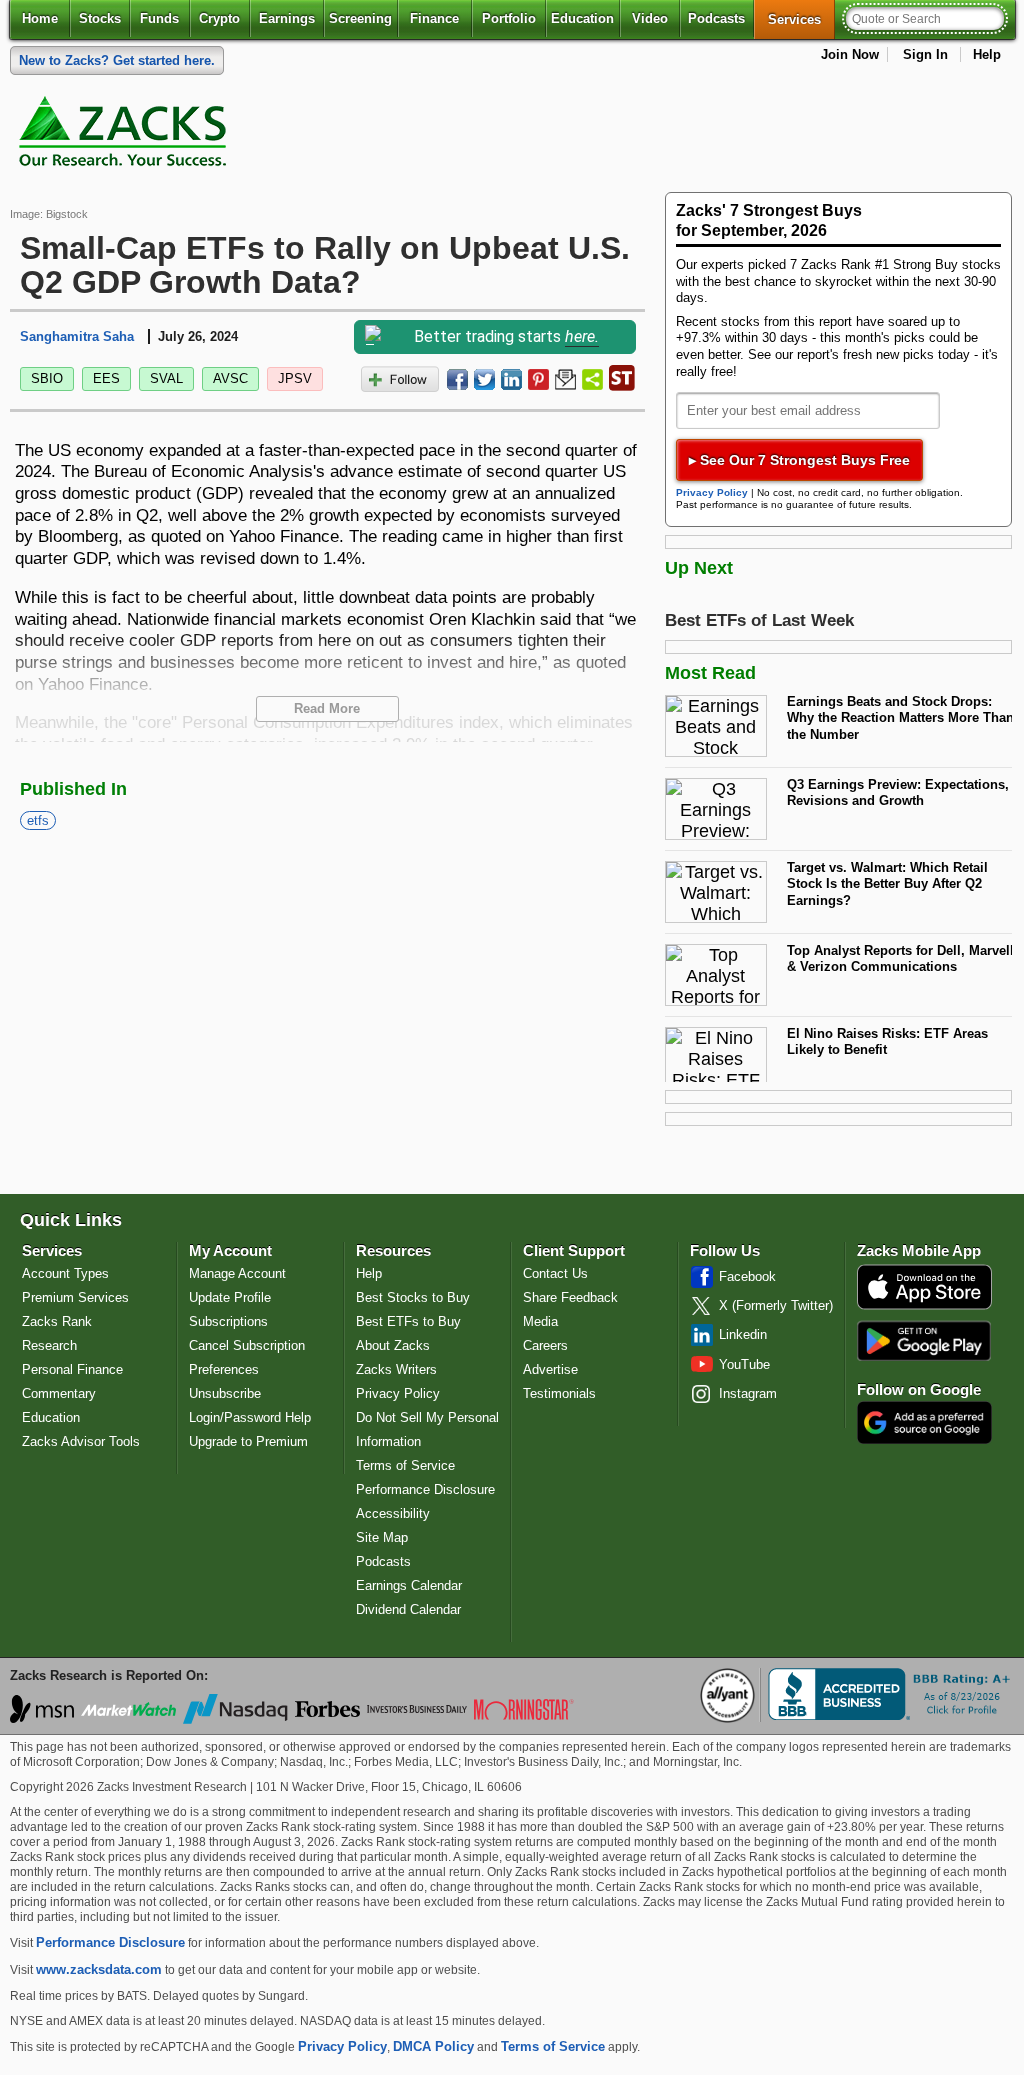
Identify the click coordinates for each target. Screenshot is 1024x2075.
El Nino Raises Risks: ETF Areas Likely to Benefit (887, 1042)
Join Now (850, 54)
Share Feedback (570, 1297)
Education (582, 18)
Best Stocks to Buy (413, 1297)
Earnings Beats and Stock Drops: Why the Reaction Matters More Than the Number (900, 718)
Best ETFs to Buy (408, 1321)
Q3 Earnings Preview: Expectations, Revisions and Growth (898, 793)
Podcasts (716, 18)
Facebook (747, 1276)
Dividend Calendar (408, 1609)
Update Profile (230, 1297)
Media (540, 1321)
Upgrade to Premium (248, 1441)
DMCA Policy (433, 2046)
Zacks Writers (396, 1369)
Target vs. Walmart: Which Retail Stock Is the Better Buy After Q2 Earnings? (887, 884)
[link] (126, 136)
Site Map (382, 1537)
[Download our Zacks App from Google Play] (924, 1340)
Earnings (287, 18)
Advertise (550, 1369)
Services (801, 19)
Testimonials (559, 1393)
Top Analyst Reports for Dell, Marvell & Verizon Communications (900, 959)
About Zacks (393, 1345)
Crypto (219, 18)
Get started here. (117, 60)
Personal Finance (72, 1369)
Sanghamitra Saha (77, 336)
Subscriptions (228, 1321)
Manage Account (237, 1273)
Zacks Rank (57, 1321)
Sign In (925, 54)
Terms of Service (405, 1465)
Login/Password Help (250, 1417)
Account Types (65, 1273)
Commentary (59, 1393)
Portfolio (509, 18)
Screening (360, 18)
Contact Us (555, 1273)
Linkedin (743, 1334)
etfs (38, 820)
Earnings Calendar (409, 1585)
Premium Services (75, 1297)
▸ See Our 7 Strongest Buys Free (799, 460)
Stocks (100, 18)
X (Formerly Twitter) (776, 1305)
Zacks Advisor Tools (81, 1441)
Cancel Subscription (247, 1345)
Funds (159, 18)
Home (40, 18)
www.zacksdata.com (99, 1969)
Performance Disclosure (425, 1489)
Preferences (224, 1369)
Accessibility (393, 1513)
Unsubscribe (225, 1393)
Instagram (748, 1393)
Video (650, 18)
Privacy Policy (712, 492)
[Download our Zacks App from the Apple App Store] (924, 1307)
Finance (434, 18)
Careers (545, 1345)
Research (49, 1345)
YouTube (744, 1364)
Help (987, 54)
